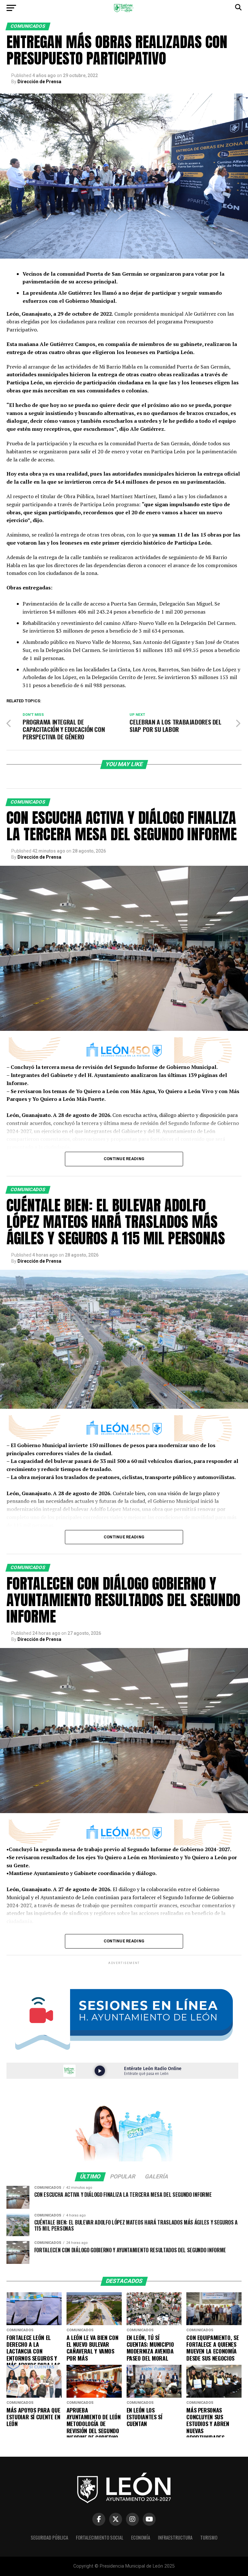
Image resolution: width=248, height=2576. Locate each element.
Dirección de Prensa (39, 82)
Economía (141, 2537)
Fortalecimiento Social (100, 2537)
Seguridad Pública (49, 2537)
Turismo (209, 2537)
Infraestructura (175, 2537)
